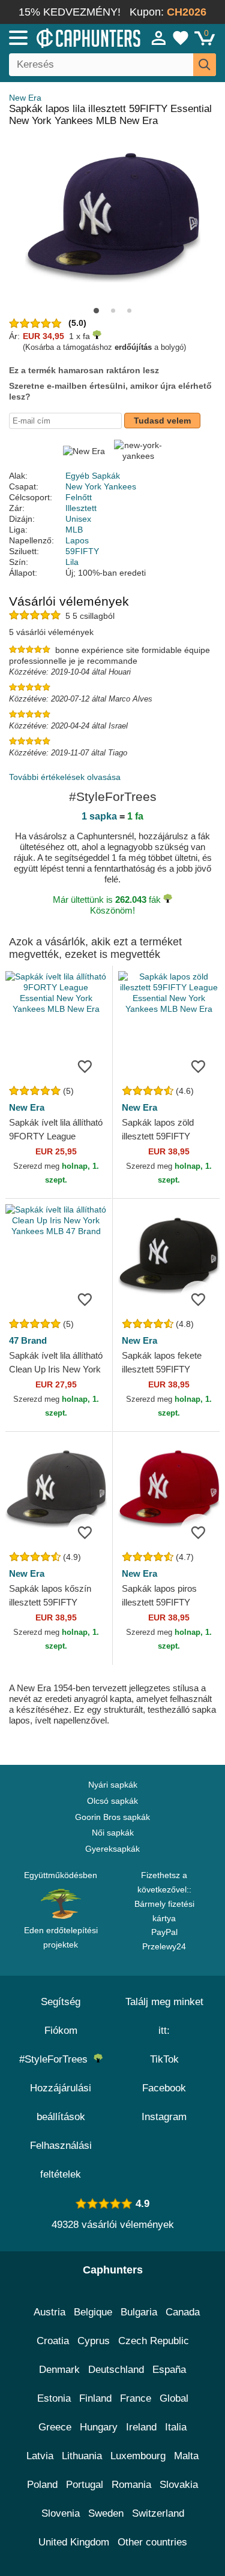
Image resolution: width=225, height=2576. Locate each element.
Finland (95, 2398)
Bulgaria (139, 2312)
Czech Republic (154, 2341)
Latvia (40, 2456)
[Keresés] (205, 65)
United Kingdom (74, 2542)
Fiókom (61, 2031)
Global (174, 2398)
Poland (42, 2485)
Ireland (141, 2427)
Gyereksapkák (112, 1849)
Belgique (93, 2312)
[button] (96, 311)
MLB (74, 530)
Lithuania (82, 2456)
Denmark (59, 2370)
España (169, 2370)
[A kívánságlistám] (181, 38)
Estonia (54, 2398)
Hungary (99, 2427)
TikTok (164, 2059)
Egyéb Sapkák (93, 476)
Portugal (85, 2485)
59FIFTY (82, 551)
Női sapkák (113, 1833)
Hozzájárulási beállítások (61, 2102)
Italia (176, 2427)
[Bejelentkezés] (159, 38)
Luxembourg (138, 2456)
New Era (25, 98)
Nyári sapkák (113, 1785)
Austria (49, 2312)
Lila (72, 562)
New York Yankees (101, 486)
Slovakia (179, 2485)
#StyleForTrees (56, 2059)
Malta (186, 2456)
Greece (55, 2427)
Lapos (77, 540)
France (136, 2398)
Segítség (61, 2002)
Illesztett (81, 508)
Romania (131, 2485)
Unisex (78, 519)
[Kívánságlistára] (85, 1066)
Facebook (164, 2088)
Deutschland (116, 2370)
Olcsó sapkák (112, 1801)
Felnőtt (79, 497)
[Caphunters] (66, 37)
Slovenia (61, 2513)
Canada (183, 2312)
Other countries (152, 2542)
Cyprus (94, 2341)
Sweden (106, 2513)
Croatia (53, 2341)
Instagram (164, 2117)
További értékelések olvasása (65, 777)
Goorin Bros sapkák (112, 1817)
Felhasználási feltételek (61, 2160)
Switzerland (158, 2513)
